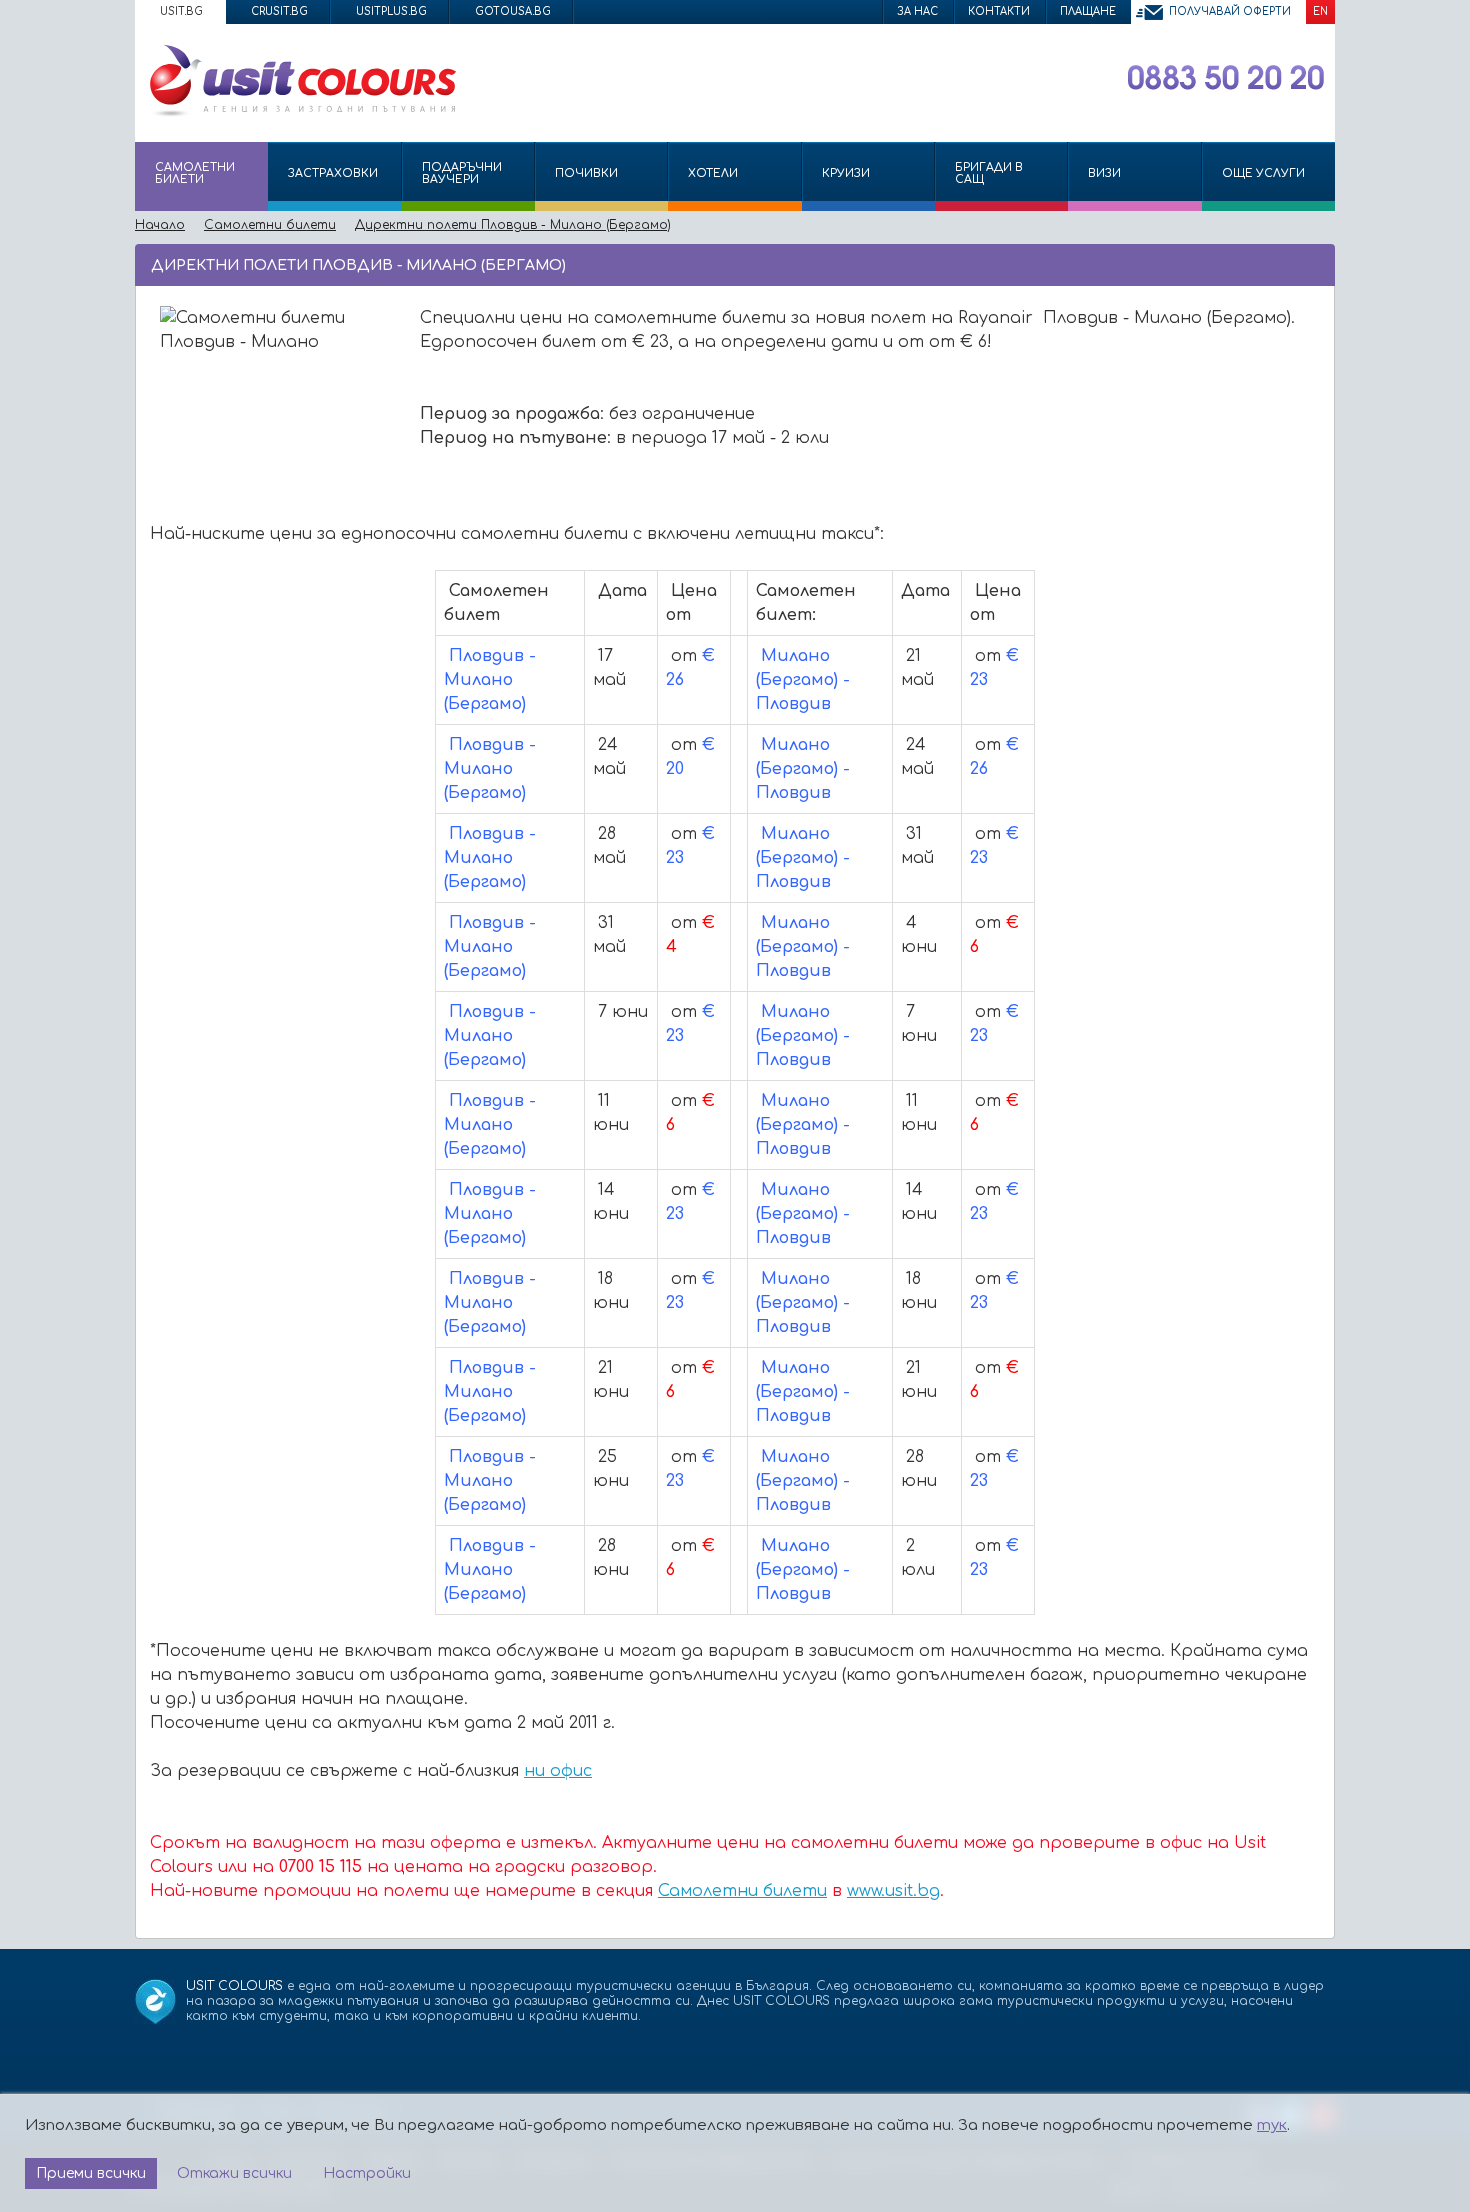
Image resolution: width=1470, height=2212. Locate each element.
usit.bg (181, 11)
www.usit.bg (893, 1891)
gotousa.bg (513, 11)
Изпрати (1252, 264)
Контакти (999, 11)
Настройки (367, 2173)
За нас (917, 11)
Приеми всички (91, 2173)
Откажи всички (234, 2173)
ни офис (558, 1771)
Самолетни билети (742, 1891)
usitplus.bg (391, 11)
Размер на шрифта (1315, 264)
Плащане (1088, 11)
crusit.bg (279, 11)
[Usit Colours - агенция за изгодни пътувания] (301, 113)
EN (1320, 11)
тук (1272, 2125)
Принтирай (1286, 264)
